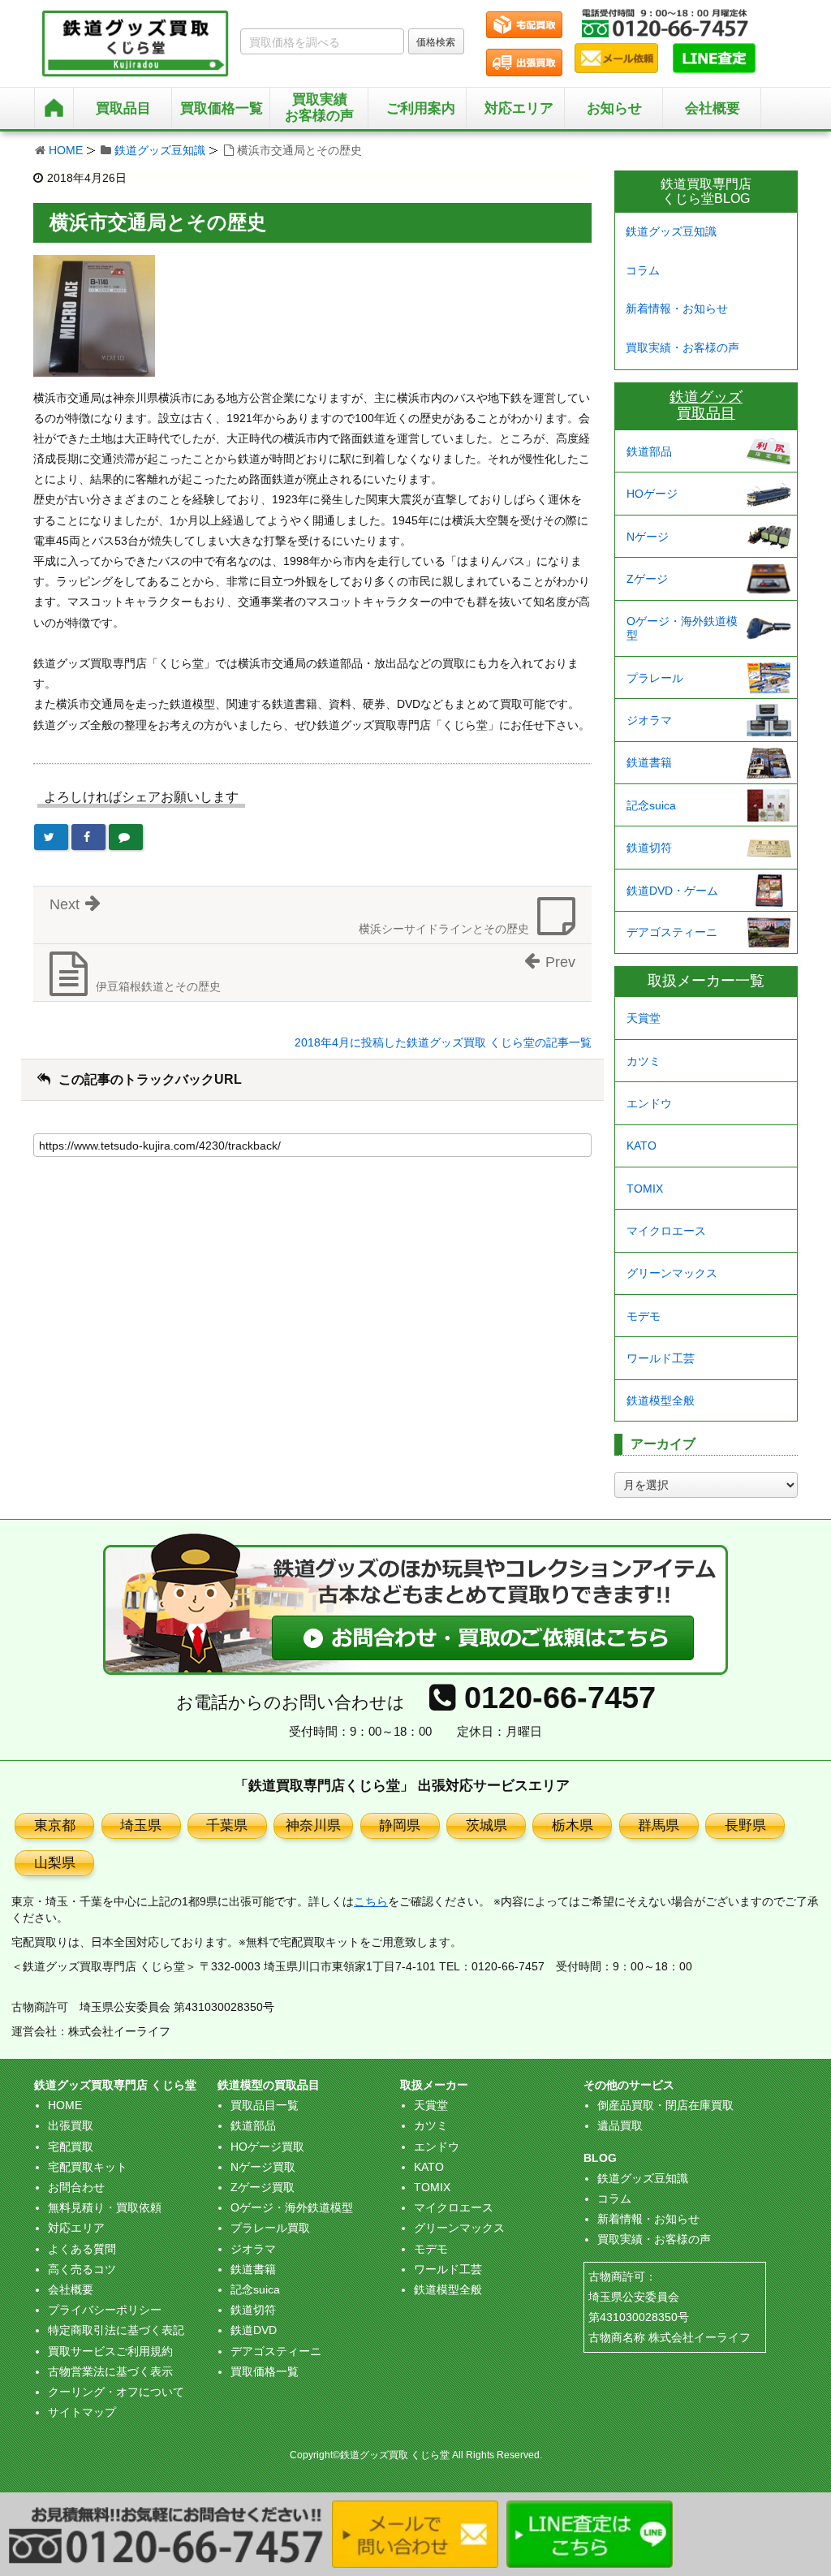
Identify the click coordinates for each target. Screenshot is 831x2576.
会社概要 (713, 108)
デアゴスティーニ (672, 932)
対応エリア (519, 108)
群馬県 (659, 1825)
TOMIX (645, 1189)
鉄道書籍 (649, 762)
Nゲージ (648, 537)
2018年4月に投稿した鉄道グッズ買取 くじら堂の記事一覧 (443, 1042)
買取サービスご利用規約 (110, 2351)
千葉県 (227, 1825)
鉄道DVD (254, 2330)
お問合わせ (76, 2187)
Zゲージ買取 (263, 2187)
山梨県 (55, 1863)
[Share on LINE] (126, 837)
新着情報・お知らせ (677, 309)
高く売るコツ (82, 2269)
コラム (643, 270)
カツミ (644, 1061)
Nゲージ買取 (263, 2167)
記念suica (651, 805)
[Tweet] (51, 837)
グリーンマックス (672, 1273)
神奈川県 (313, 1825)
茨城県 (487, 1825)
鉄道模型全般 (661, 1400)
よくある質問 (82, 2249)
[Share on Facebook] (88, 837)
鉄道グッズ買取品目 (706, 405)
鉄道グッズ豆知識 (160, 150)
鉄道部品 (649, 451)
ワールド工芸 (661, 1358)
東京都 (55, 1825)
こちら (371, 1901)
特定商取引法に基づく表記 (116, 2330)
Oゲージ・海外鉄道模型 (682, 628)
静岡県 (400, 1825)
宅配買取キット (88, 2167)
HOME (66, 150)
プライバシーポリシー (105, 2310)
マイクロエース (666, 1231)
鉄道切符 (649, 848)
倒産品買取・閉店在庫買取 (665, 2105)
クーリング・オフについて (116, 2392)
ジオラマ (649, 720)
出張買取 (71, 2125)
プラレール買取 (270, 2228)
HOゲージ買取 (267, 2147)
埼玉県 (141, 1825)
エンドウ (649, 1103)
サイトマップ (82, 2412)
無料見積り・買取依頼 (105, 2207)
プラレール (655, 678)
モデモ (644, 1316)
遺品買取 (620, 2125)
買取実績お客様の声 (319, 108)
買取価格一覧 (265, 2371)
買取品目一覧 (265, 2105)
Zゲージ (647, 579)
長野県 (745, 1825)
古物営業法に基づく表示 (110, 2371)
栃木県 (573, 1825)
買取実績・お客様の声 (682, 347)
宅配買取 (71, 2147)
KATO (642, 1146)
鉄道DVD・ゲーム (672, 891)
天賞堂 (644, 1018)
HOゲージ (652, 494)
